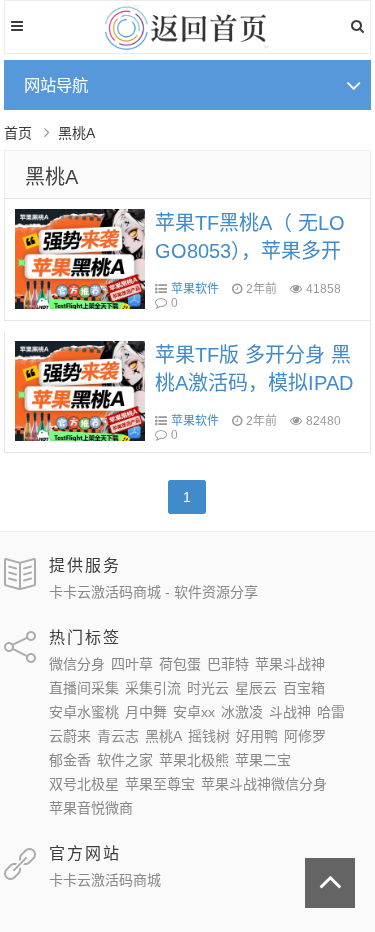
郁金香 (70, 760)
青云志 (118, 736)
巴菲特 (228, 664)
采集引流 (153, 688)
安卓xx (194, 712)
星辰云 (256, 688)
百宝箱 (304, 688)
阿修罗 (305, 736)
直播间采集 (84, 688)
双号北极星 (84, 784)
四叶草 (132, 664)
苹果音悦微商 (91, 808)
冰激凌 (242, 712)
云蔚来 (70, 736)
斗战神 (290, 712)
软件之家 (125, 760)
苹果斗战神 (290, 664)
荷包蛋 (180, 664)
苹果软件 (195, 289)
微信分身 (77, 664)
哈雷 (331, 712)
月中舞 (146, 712)
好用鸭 (257, 736)
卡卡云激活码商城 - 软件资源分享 (153, 592)
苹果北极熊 (194, 760)
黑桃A (51, 177)
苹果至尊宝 (160, 784)
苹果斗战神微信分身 (264, 784)
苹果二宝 (263, 760)
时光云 (208, 688)
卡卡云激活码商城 (105, 880)
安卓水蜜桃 (84, 712)
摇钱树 (209, 736)
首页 (18, 133)
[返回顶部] (330, 883)
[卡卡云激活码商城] (187, 45)
